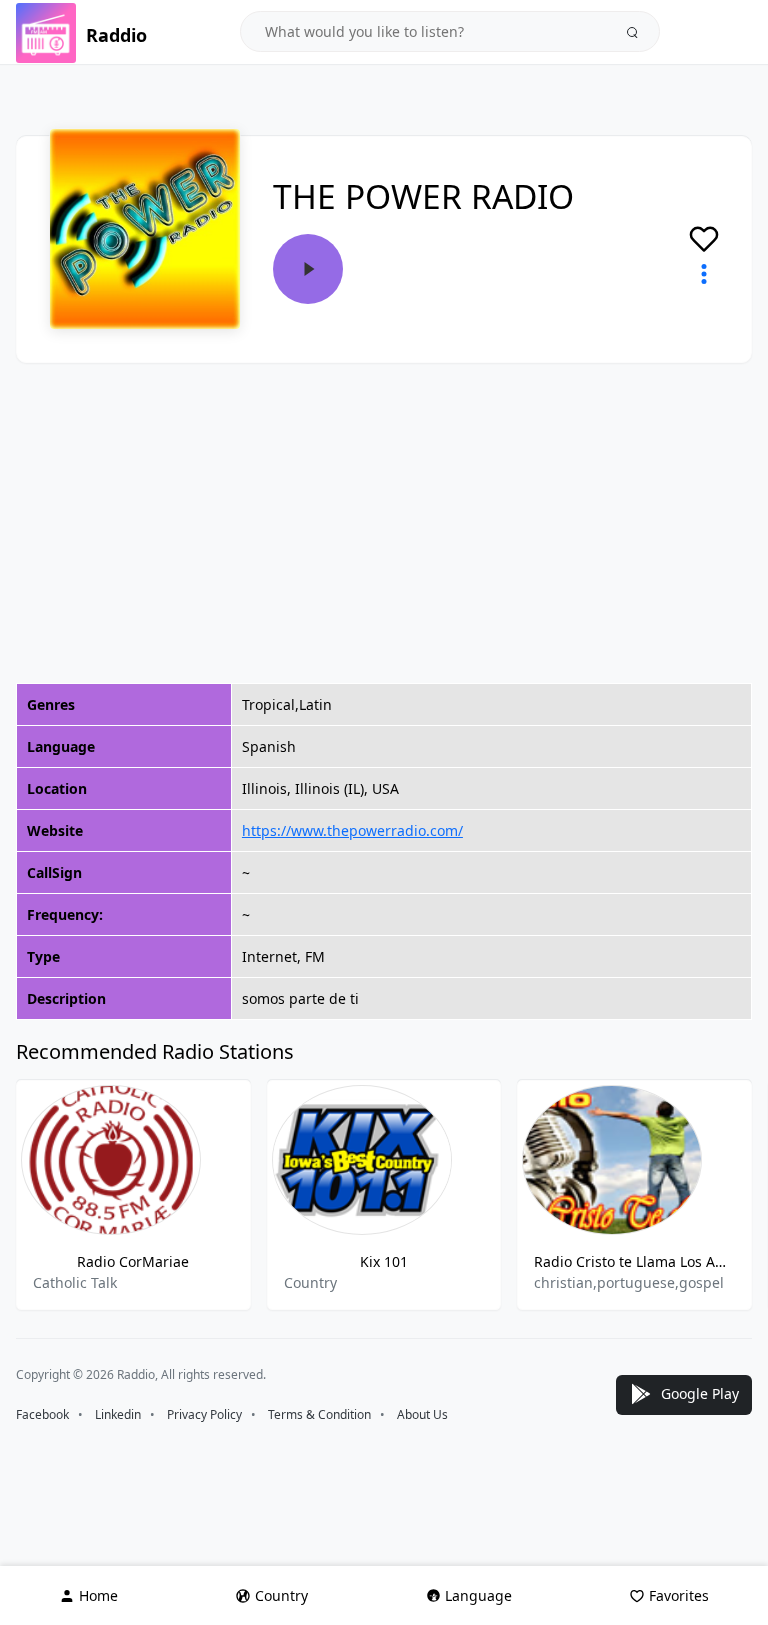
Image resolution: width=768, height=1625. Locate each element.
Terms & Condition (319, 1414)
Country (310, 1282)
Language (478, 1595)
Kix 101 (384, 1261)
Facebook (42, 1414)
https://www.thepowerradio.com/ (352, 830)
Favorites (679, 1595)
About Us (422, 1414)
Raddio (116, 35)
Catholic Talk (75, 1282)
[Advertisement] (384, 523)
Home (98, 1595)
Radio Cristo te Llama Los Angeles (634, 1261)
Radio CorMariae (133, 1261)
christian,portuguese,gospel (629, 1282)
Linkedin (118, 1414)
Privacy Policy (204, 1414)
